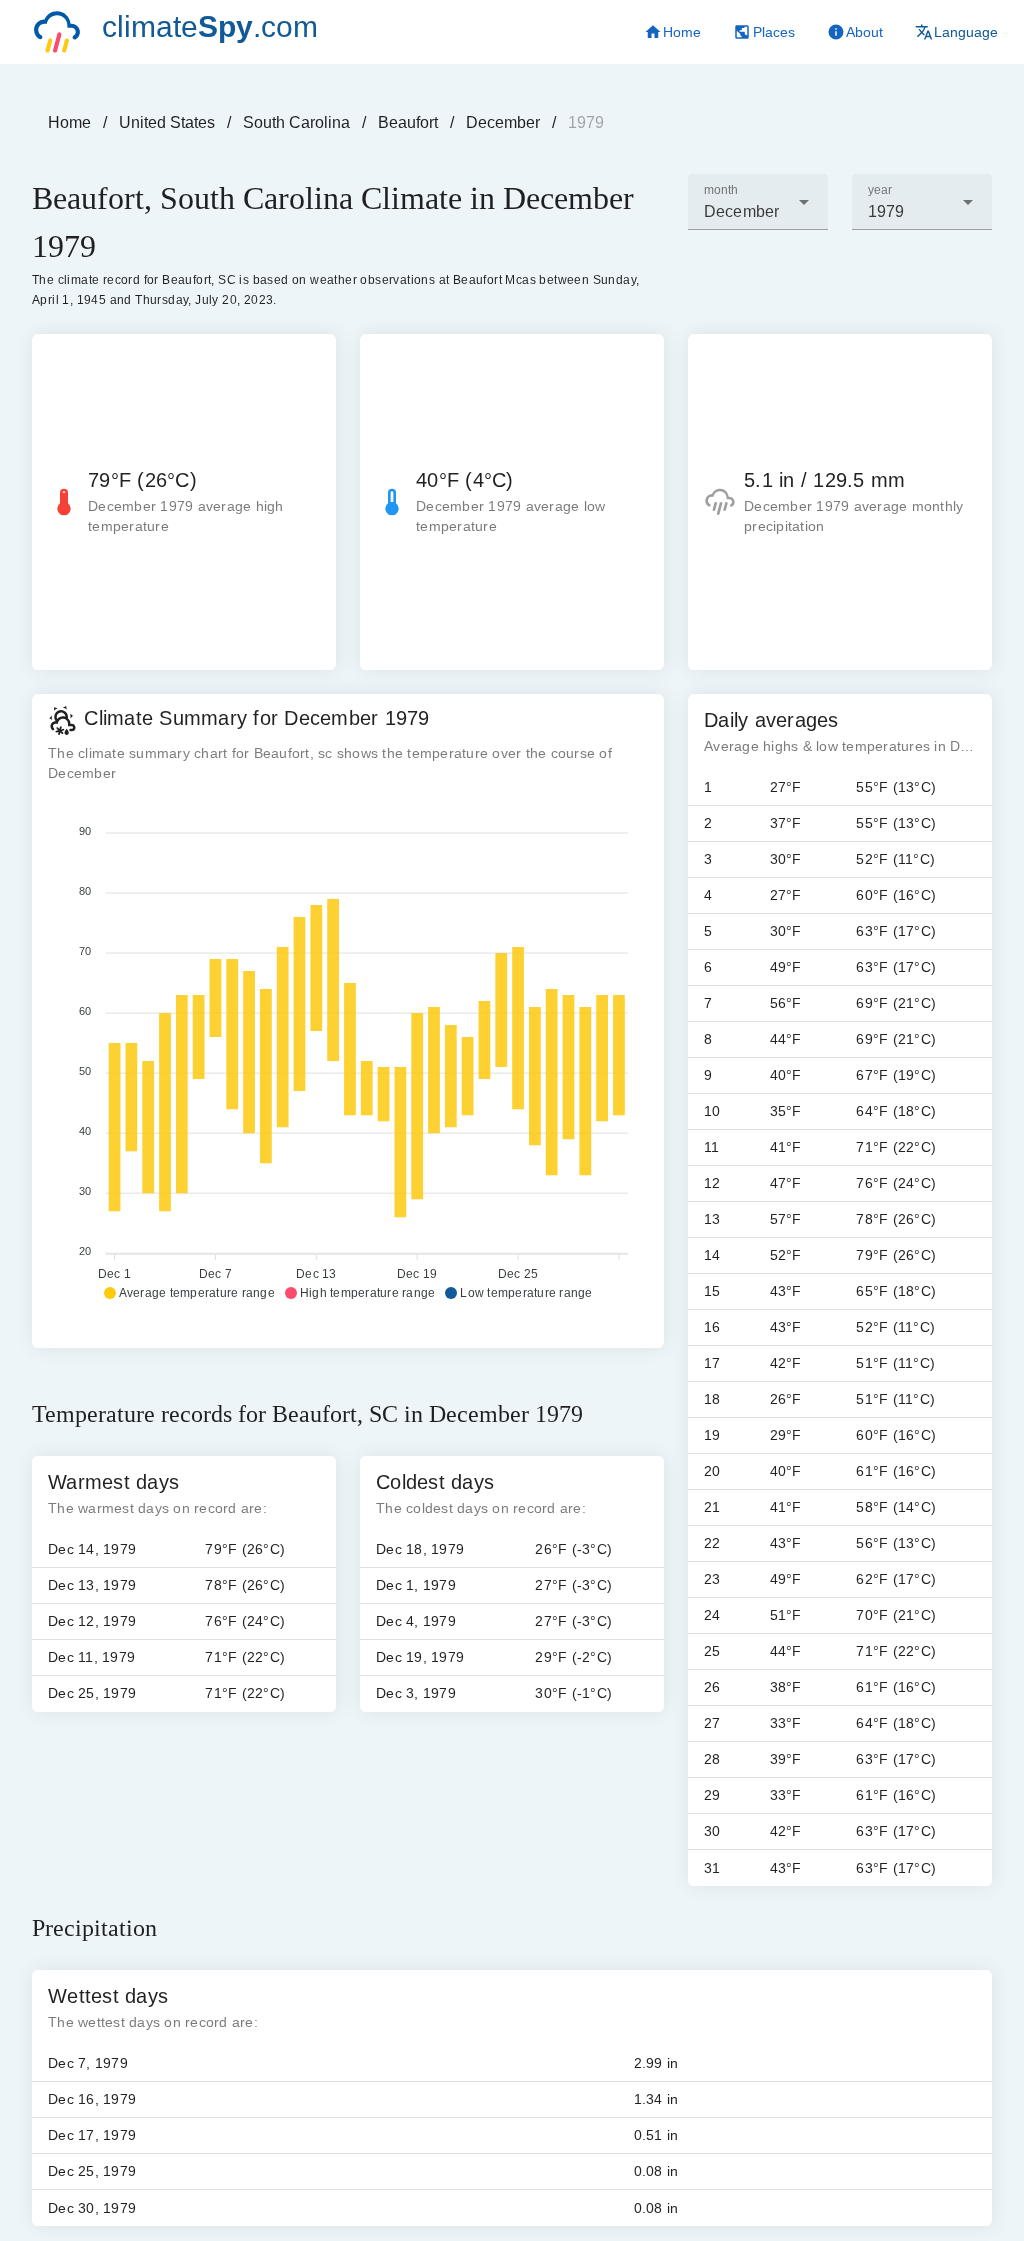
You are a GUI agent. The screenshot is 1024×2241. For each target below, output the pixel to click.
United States (167, 122)
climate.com (210, 26)
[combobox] (758, 202)
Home (69, 122)
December (503, 122)
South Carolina (296, 122)
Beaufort (408, 122)
